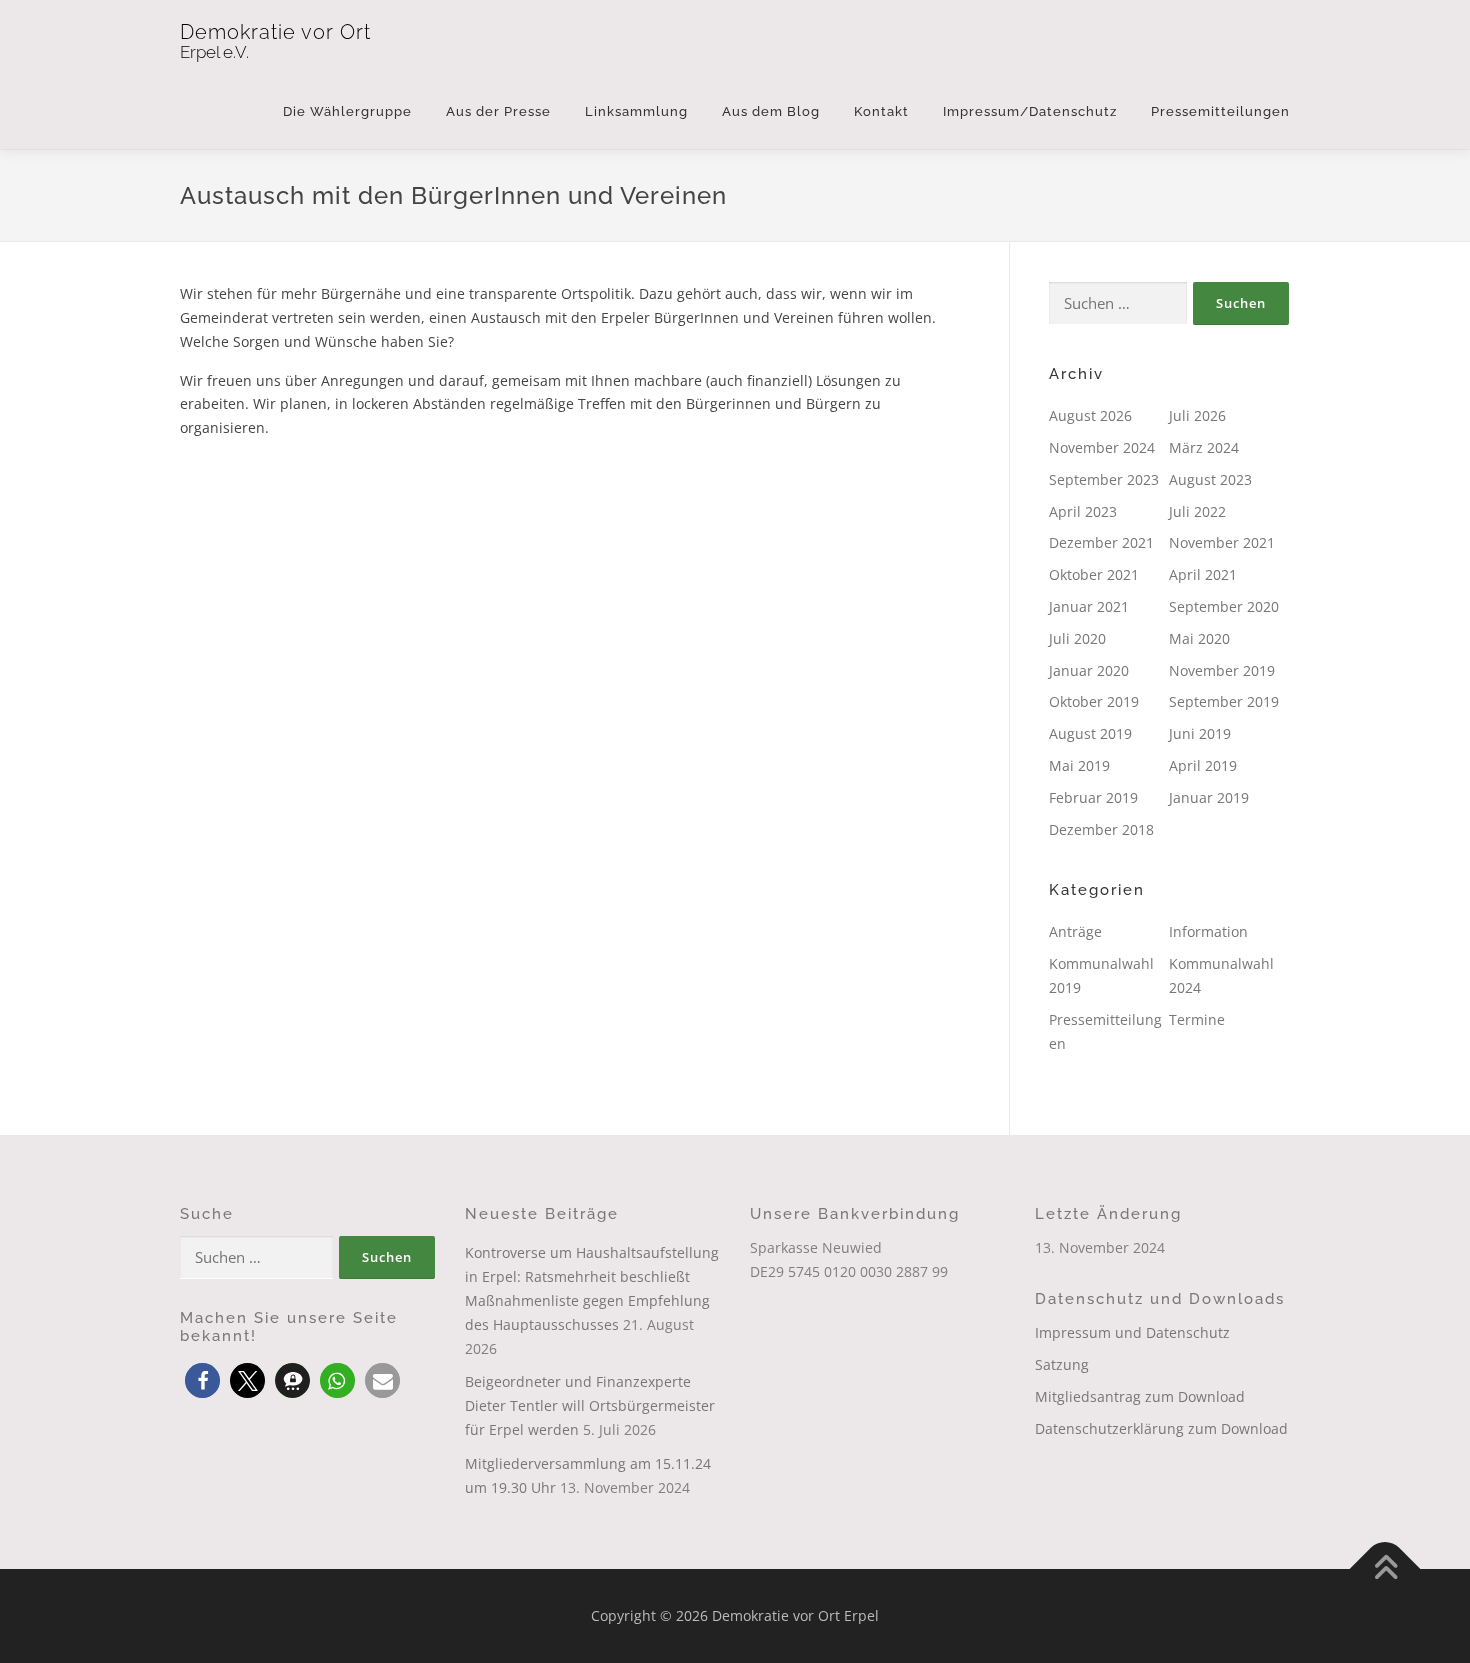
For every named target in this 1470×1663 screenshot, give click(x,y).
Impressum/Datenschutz (1030, 111)
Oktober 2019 (1094, 701)
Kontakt (881, 111)
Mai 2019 (1079, 765)
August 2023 (1210, 479)
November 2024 (1102, 447)
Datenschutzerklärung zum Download (1161, 1428)
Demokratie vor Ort (275, 32)
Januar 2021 (1089, 606)
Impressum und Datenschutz (1132, 1332)
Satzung (1062, 1364)
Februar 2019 (1093, 797)
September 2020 (1224, 606)
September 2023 (1104, 479)
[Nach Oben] (1385, 1569)
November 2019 (1222, 670)
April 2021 (1203, 574)
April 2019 (1203, 765)
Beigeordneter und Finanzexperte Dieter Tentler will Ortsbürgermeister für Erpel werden (590, 1405)
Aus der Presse (498, 111)
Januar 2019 (1209, 797)
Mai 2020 (1199, 638)
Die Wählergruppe (347, 111)
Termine (1197, 1019)
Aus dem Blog (771, 111)
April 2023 (1083, 511)
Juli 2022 (1197, 511)
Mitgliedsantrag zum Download (1140, 1396)
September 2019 (1224, 701)
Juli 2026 (1197, 415)
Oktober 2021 (1094, 574)
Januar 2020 (1089, 670)
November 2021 (1222, 542)
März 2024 (1204, 447)
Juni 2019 (1200, 733)
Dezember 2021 (1101, 542)
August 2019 (1090, 733)
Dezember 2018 (1101, 829)
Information (1208, 931)
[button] (202, 1380)
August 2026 (1090, 415)
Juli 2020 (1077, 638)
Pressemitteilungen (1220, 111)
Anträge (1075, 931)
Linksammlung (636, 111)
